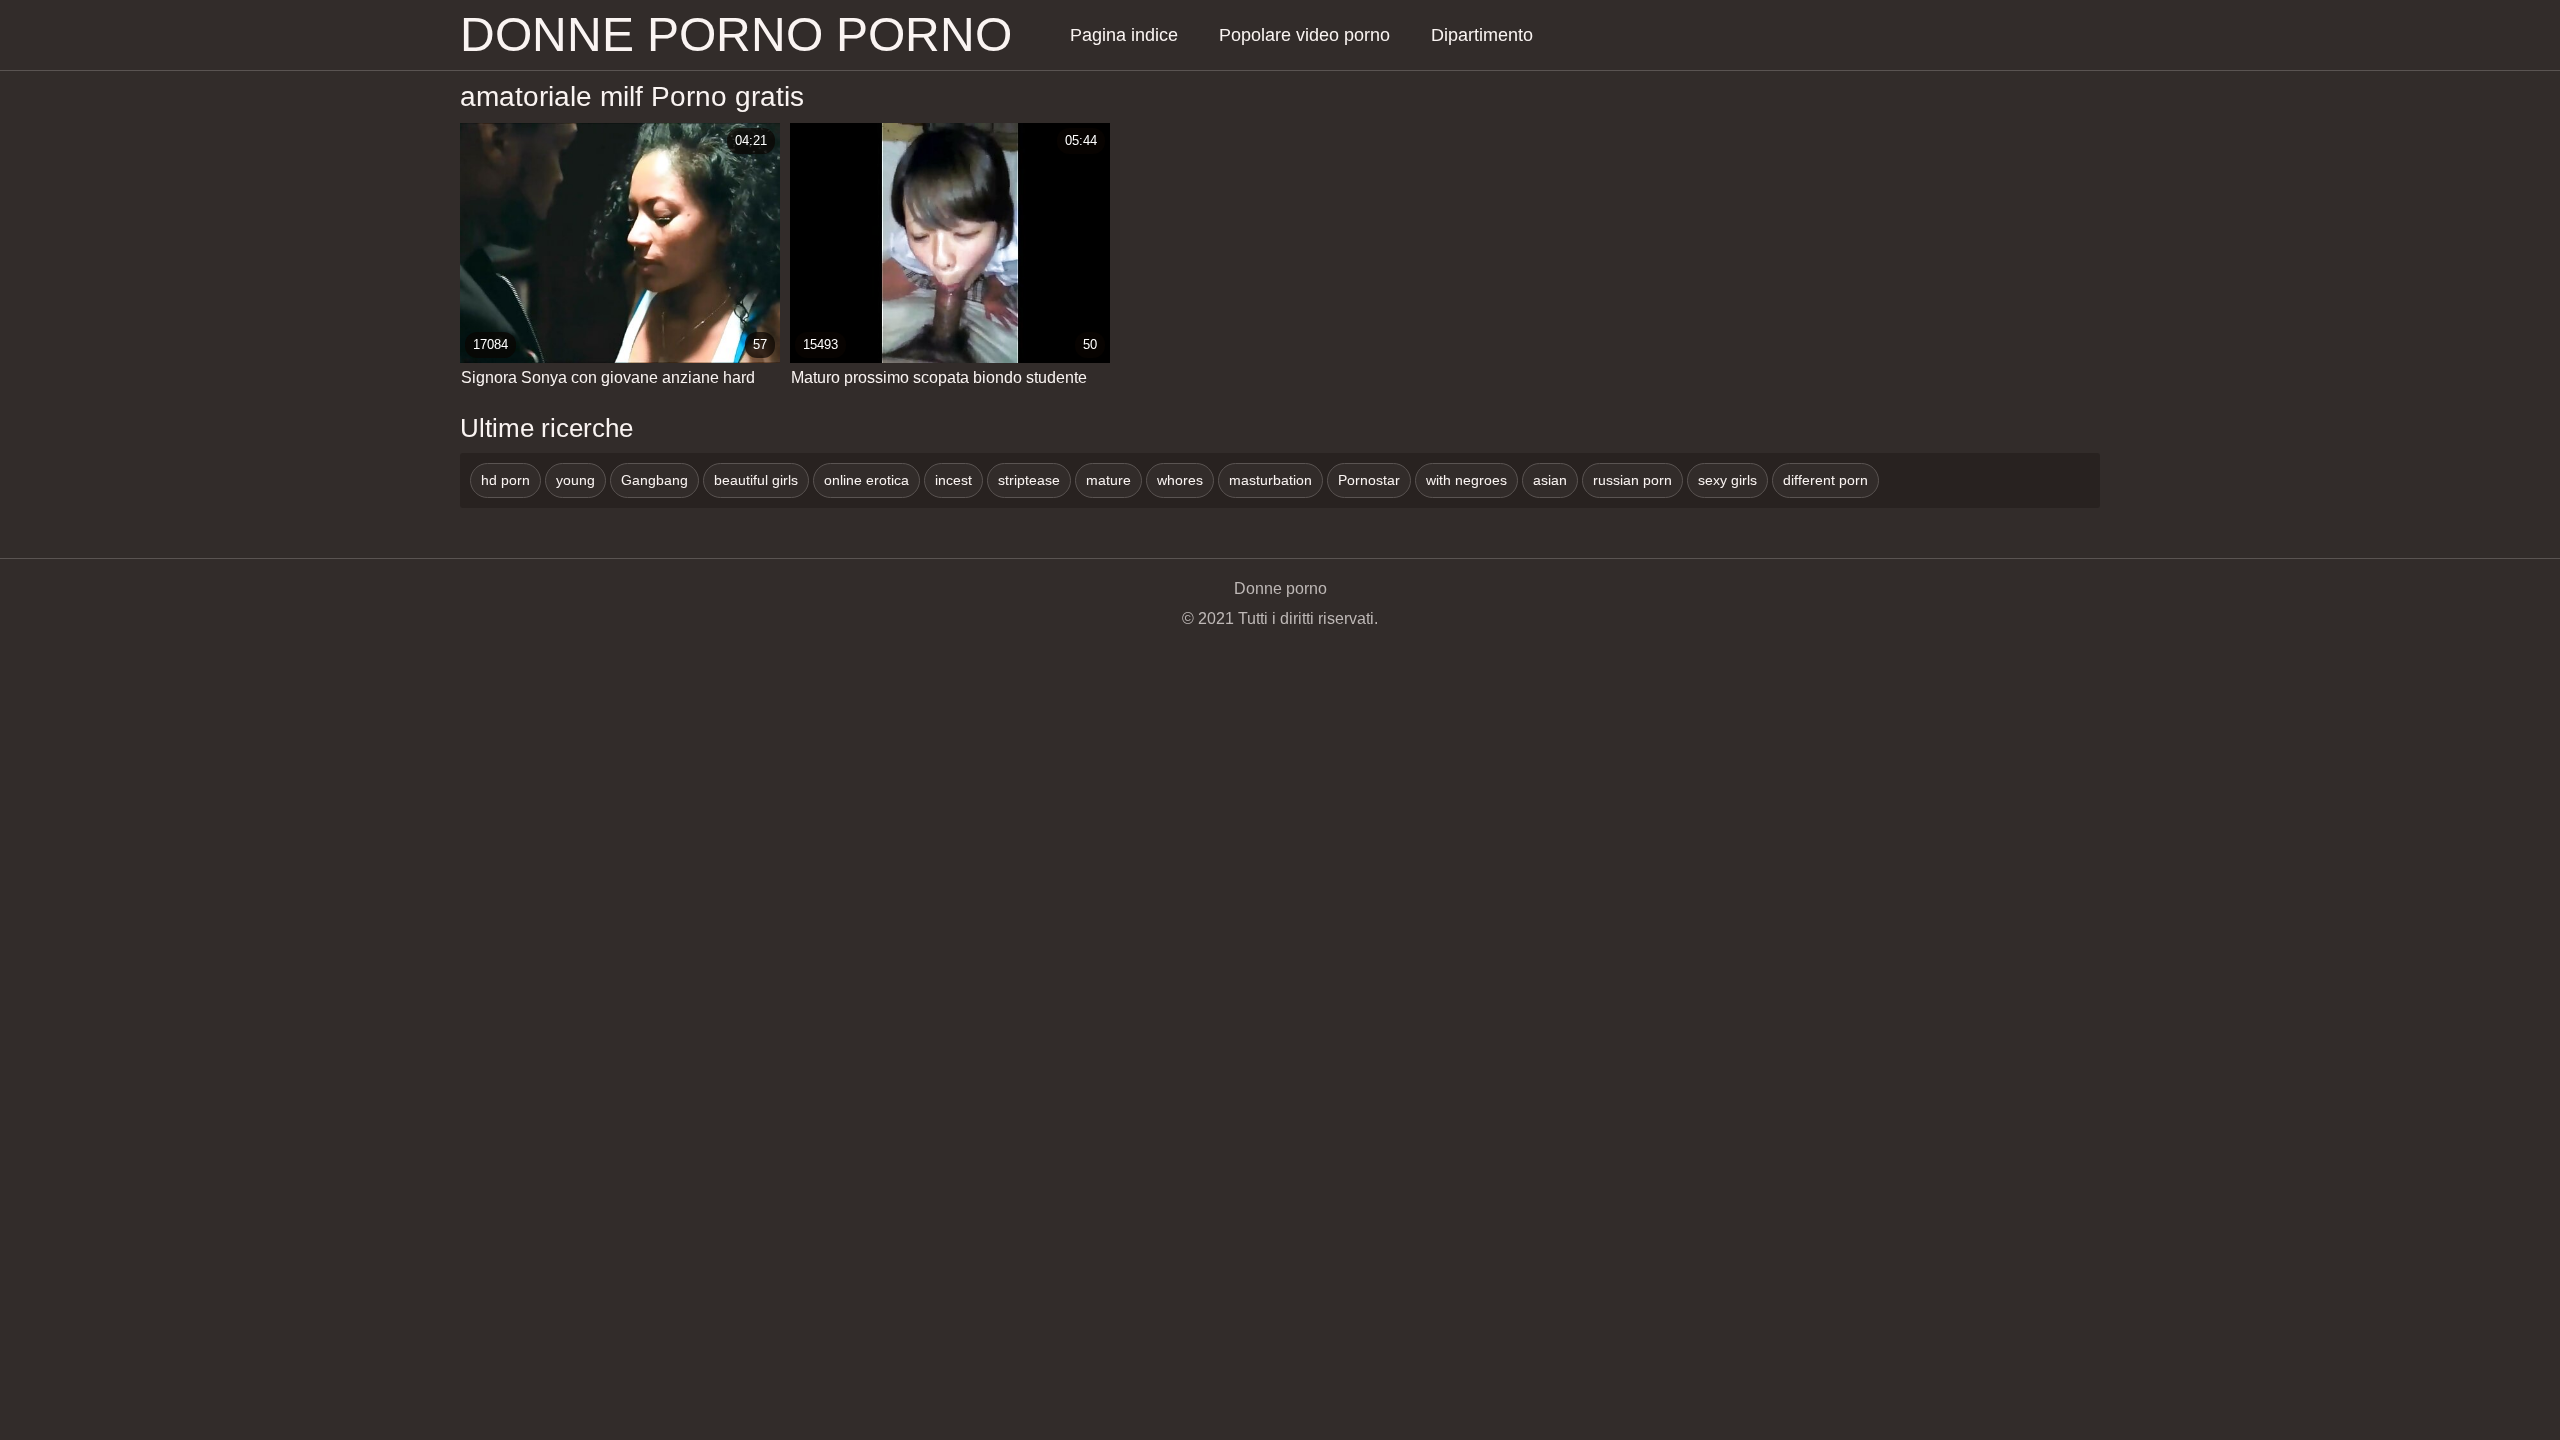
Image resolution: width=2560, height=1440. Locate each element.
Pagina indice (1124, 35)
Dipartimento (1482, 35)
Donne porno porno (736, 35)
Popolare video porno (1304, 35)
